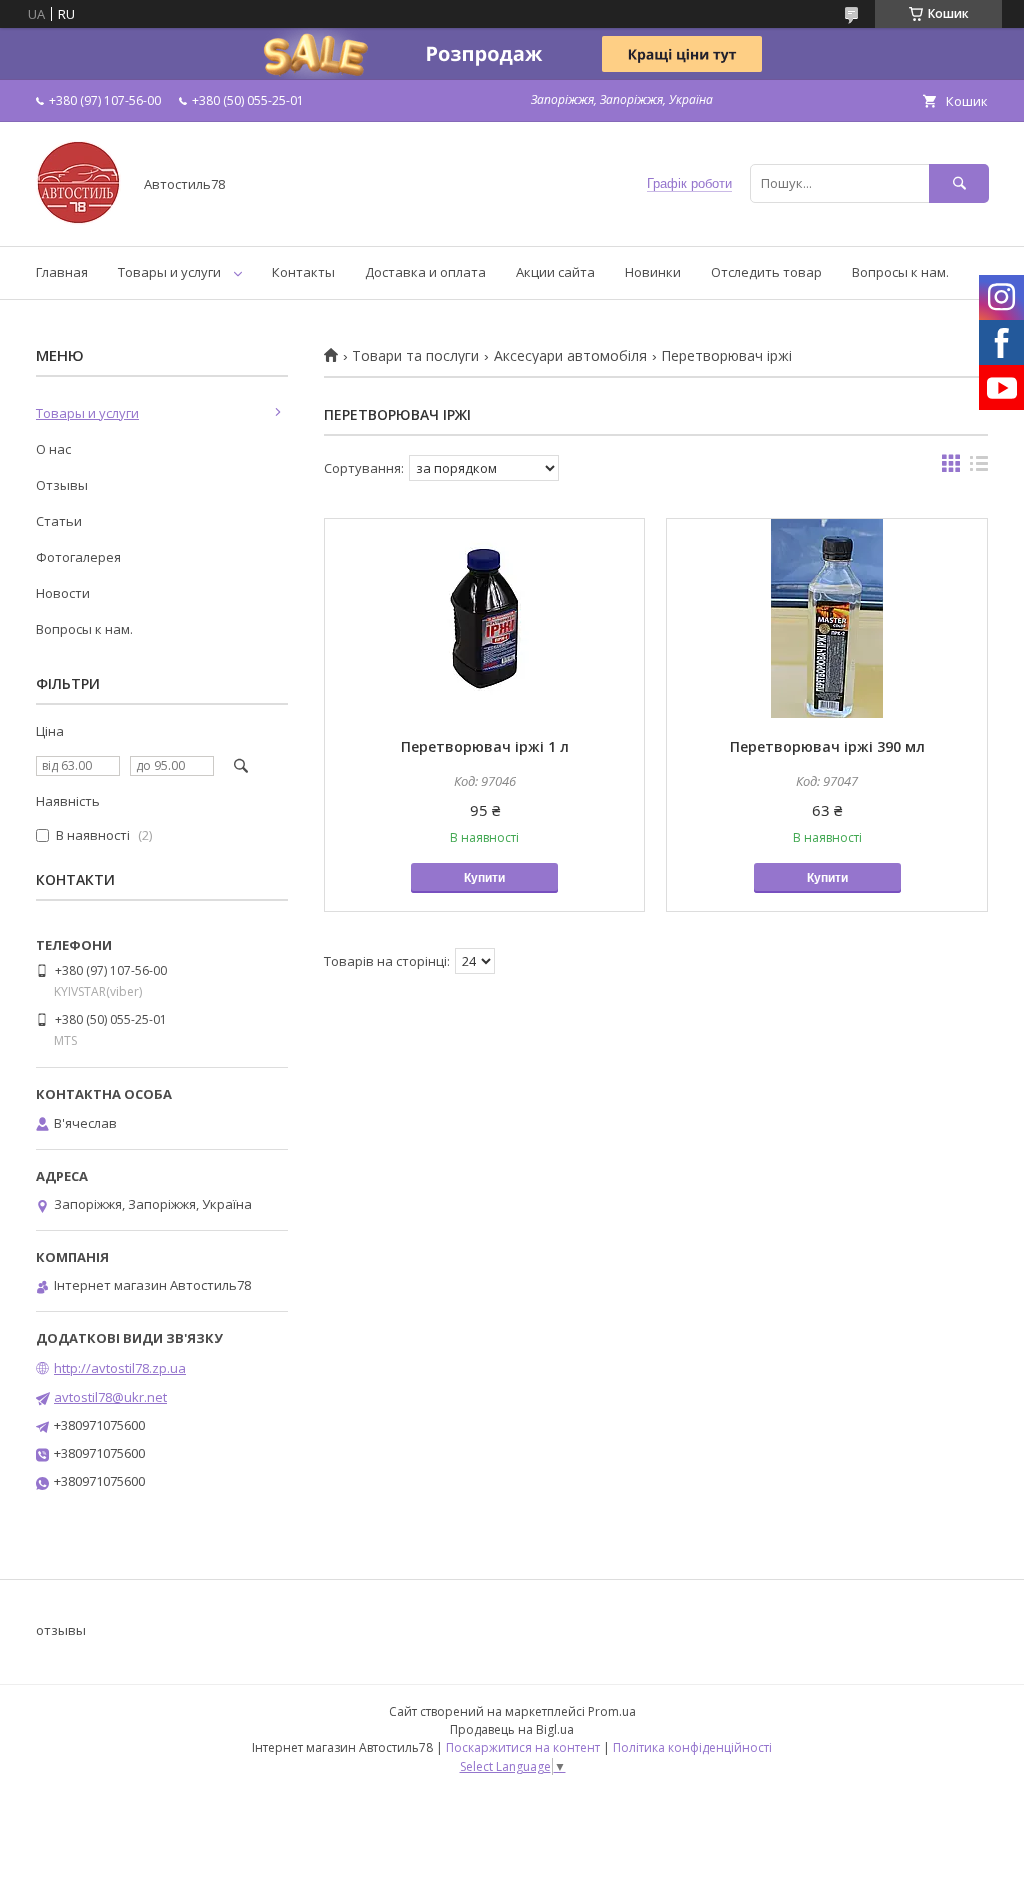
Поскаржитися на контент (523, 1747)
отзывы (61, 1630)
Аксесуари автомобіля (570, 356)
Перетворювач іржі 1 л (485, 746)
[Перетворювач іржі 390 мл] (826, 619)
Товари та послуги (415, 356)
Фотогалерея (78, 557)
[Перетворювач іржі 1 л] (484, 619)
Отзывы (62, 485)
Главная (62, 272)
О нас (53, 449)
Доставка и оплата (425, 272)
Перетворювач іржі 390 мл (827, 746)
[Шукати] (959, 183)
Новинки (653, 272)
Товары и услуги (169, 272)
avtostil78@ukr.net (110, 1397)
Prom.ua (612, 1711)
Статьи (59, 521)
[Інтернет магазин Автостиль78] (78, 220)
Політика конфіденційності (692, 1747)
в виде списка (979, 468)
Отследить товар (766, 272)
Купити (484, 878)
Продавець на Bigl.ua (512, 1729)
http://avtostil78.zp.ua (120, 1368)
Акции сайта (555, 272)
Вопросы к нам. (900, 272)
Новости (63, 593)
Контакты (303, 272)
